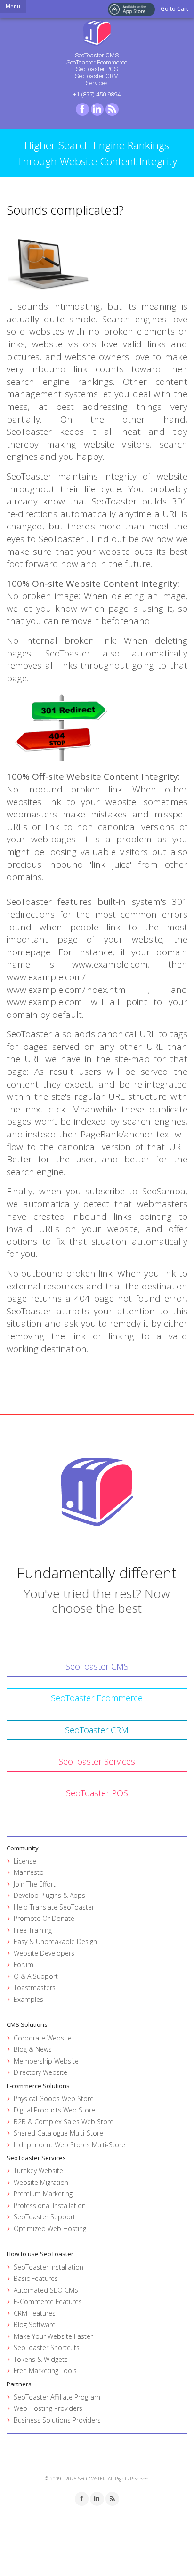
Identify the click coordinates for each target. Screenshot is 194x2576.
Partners (19, 2384)
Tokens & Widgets (41, 2359)
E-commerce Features (48, 2301)
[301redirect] (97, 726)
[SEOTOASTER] (97, 32)
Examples (28, 1999)
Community (23, 1848)
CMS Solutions (27, 2024)
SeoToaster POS (97, 69)
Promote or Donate (44, 1918)
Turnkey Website (38, 2171)
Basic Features (36, 2278)
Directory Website (40, 2072)
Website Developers (44, 1953)
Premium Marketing (43, 2194)
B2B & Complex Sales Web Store (64, 2122)
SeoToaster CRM (97, 76)
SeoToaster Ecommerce (97, 62)
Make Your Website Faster (53, 2336)
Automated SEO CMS (46, 2290)
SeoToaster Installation (48, 2267)
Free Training (33, 1930)
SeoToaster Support (44, 2217)
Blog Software (35, 2324)
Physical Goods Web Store (54, 2099)
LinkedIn (97, 110)
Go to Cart (174, 9)
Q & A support (36, 1976)
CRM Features (35, 2313)
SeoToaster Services (97, 1761)
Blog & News (33, 2049)
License (25, 1861)
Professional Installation (50, 2205)
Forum (24, 1964)
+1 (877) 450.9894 (97, 94)
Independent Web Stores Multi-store (69, 2145)
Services (97, 83)
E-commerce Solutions (38, 2086)
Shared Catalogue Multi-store (58, 2133)
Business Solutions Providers (57, 2420)
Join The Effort (35, 1884)
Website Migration (41, 2182)
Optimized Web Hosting (50, 2228)
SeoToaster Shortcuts (47, 2348)
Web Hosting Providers (48, 2408)
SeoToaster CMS (97, 55)
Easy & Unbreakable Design (55, 1941)
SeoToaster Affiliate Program (57, 2397)
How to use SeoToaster (40, 2254)
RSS (112, 110)
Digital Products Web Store (54, 2110)
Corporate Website (43, 2038)
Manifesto (29, 1872)
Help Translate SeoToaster (54, 1907)
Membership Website (46, 2061)
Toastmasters (35, 1988)
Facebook (82, 110)
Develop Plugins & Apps (49, 1895)
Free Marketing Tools (45, 2371)
